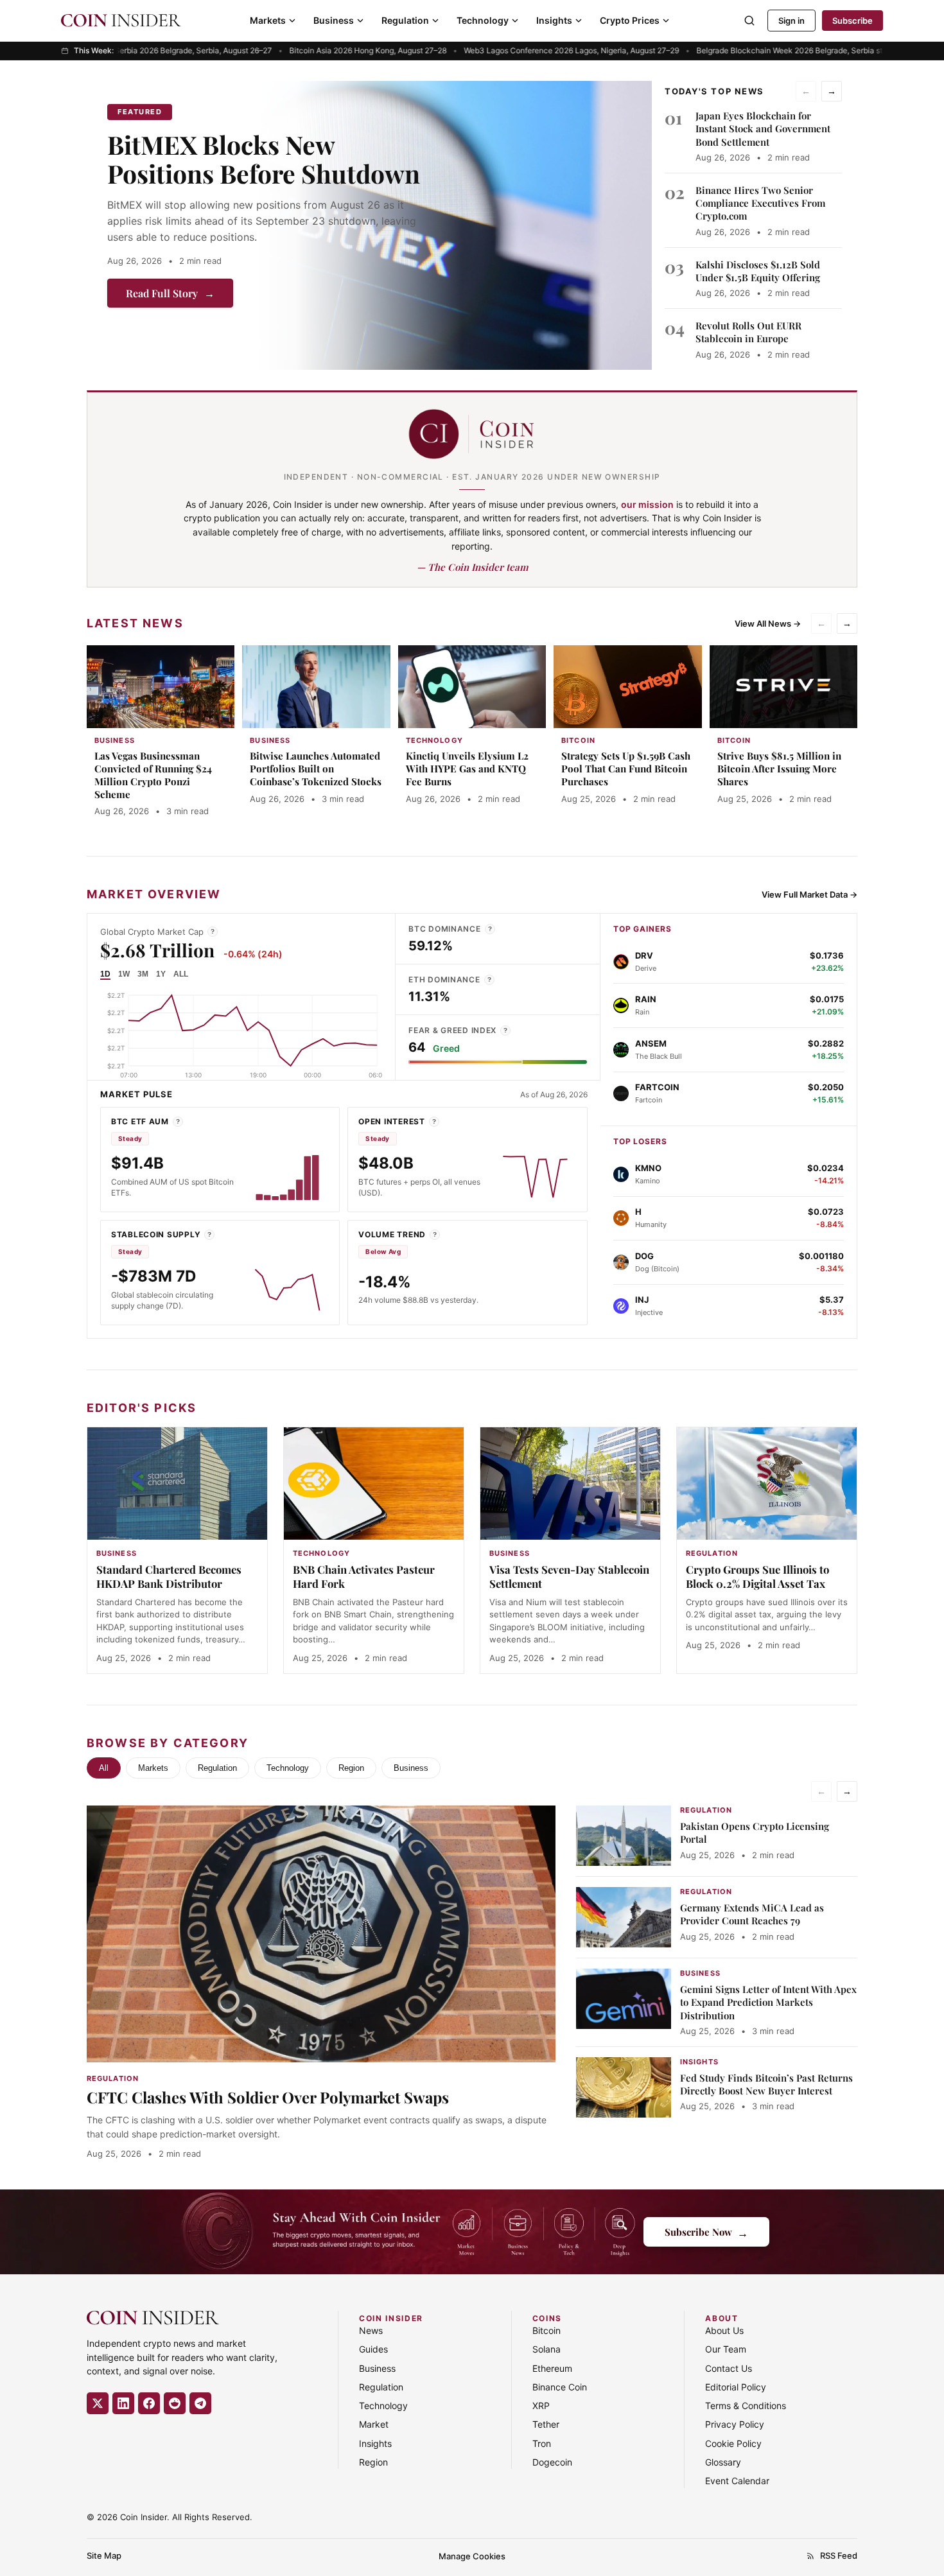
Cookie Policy (733, 2443)
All (104, 1768)
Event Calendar (737, 2481)
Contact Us (729, 2368)
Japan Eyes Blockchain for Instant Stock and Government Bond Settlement (763, 129)
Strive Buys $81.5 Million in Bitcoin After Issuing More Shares (779, 769)
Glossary (723, 2462)
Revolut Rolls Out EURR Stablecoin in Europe (748, 332)
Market (374, 2424)
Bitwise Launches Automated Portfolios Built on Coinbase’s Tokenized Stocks (316, 769)
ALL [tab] (181, 974)
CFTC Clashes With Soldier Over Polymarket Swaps (268, 2097)
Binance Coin (560, 2387)
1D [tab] (105, 974)
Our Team (726, 2349)
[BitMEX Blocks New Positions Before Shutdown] (454, 225)
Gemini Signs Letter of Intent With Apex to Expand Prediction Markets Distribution (768, 2002)
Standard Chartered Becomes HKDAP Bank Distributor (169, 1576)
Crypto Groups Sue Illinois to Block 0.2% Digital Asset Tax (757, 1576)
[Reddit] (175, 2403)
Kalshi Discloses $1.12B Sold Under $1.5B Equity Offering (758, 271)
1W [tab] (124, 974)
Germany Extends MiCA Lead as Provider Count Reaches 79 (752, 1914)
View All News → (768, 623)
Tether (546, 2424)
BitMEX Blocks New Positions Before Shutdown (264, 159)
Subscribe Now (706, 2232)
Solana (546, 2349)
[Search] (749, 21)
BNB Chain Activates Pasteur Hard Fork (364, 1576)
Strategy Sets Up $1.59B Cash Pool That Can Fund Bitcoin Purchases (626, 769)
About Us (724, 2330)
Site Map (104, 2555)
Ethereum (552, 2368)
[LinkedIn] (123, 2403)
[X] (98, 2403)
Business (334, 20)
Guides (373, 2349)
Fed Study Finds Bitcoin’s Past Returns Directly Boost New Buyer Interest (766, 2084)
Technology (483, 20)
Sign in (791, 21)
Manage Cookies (472, 2556)
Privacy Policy (735, 2424)
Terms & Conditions (746, 2406)
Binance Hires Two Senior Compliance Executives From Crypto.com (760, 203)
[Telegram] (200, 2403)
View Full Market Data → (809, 894)
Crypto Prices (630, 20)
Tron (542, 2443)
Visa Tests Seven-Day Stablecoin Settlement (569, 1576)
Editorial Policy (736, 2387)
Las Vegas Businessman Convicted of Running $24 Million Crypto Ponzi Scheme (153, 775)
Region (351, 1768)
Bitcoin (546, 2330)
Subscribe (852, 21)
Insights (554, 20)
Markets (268, 20)
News (371, 2330)
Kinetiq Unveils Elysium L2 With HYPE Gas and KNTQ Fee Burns (467, 769)
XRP (541, 2406)
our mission (647, 504)
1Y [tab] (161, 974)
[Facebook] (149, 2403)
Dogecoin (552, 2462)
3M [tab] (143, 974)
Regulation (405, 20)
